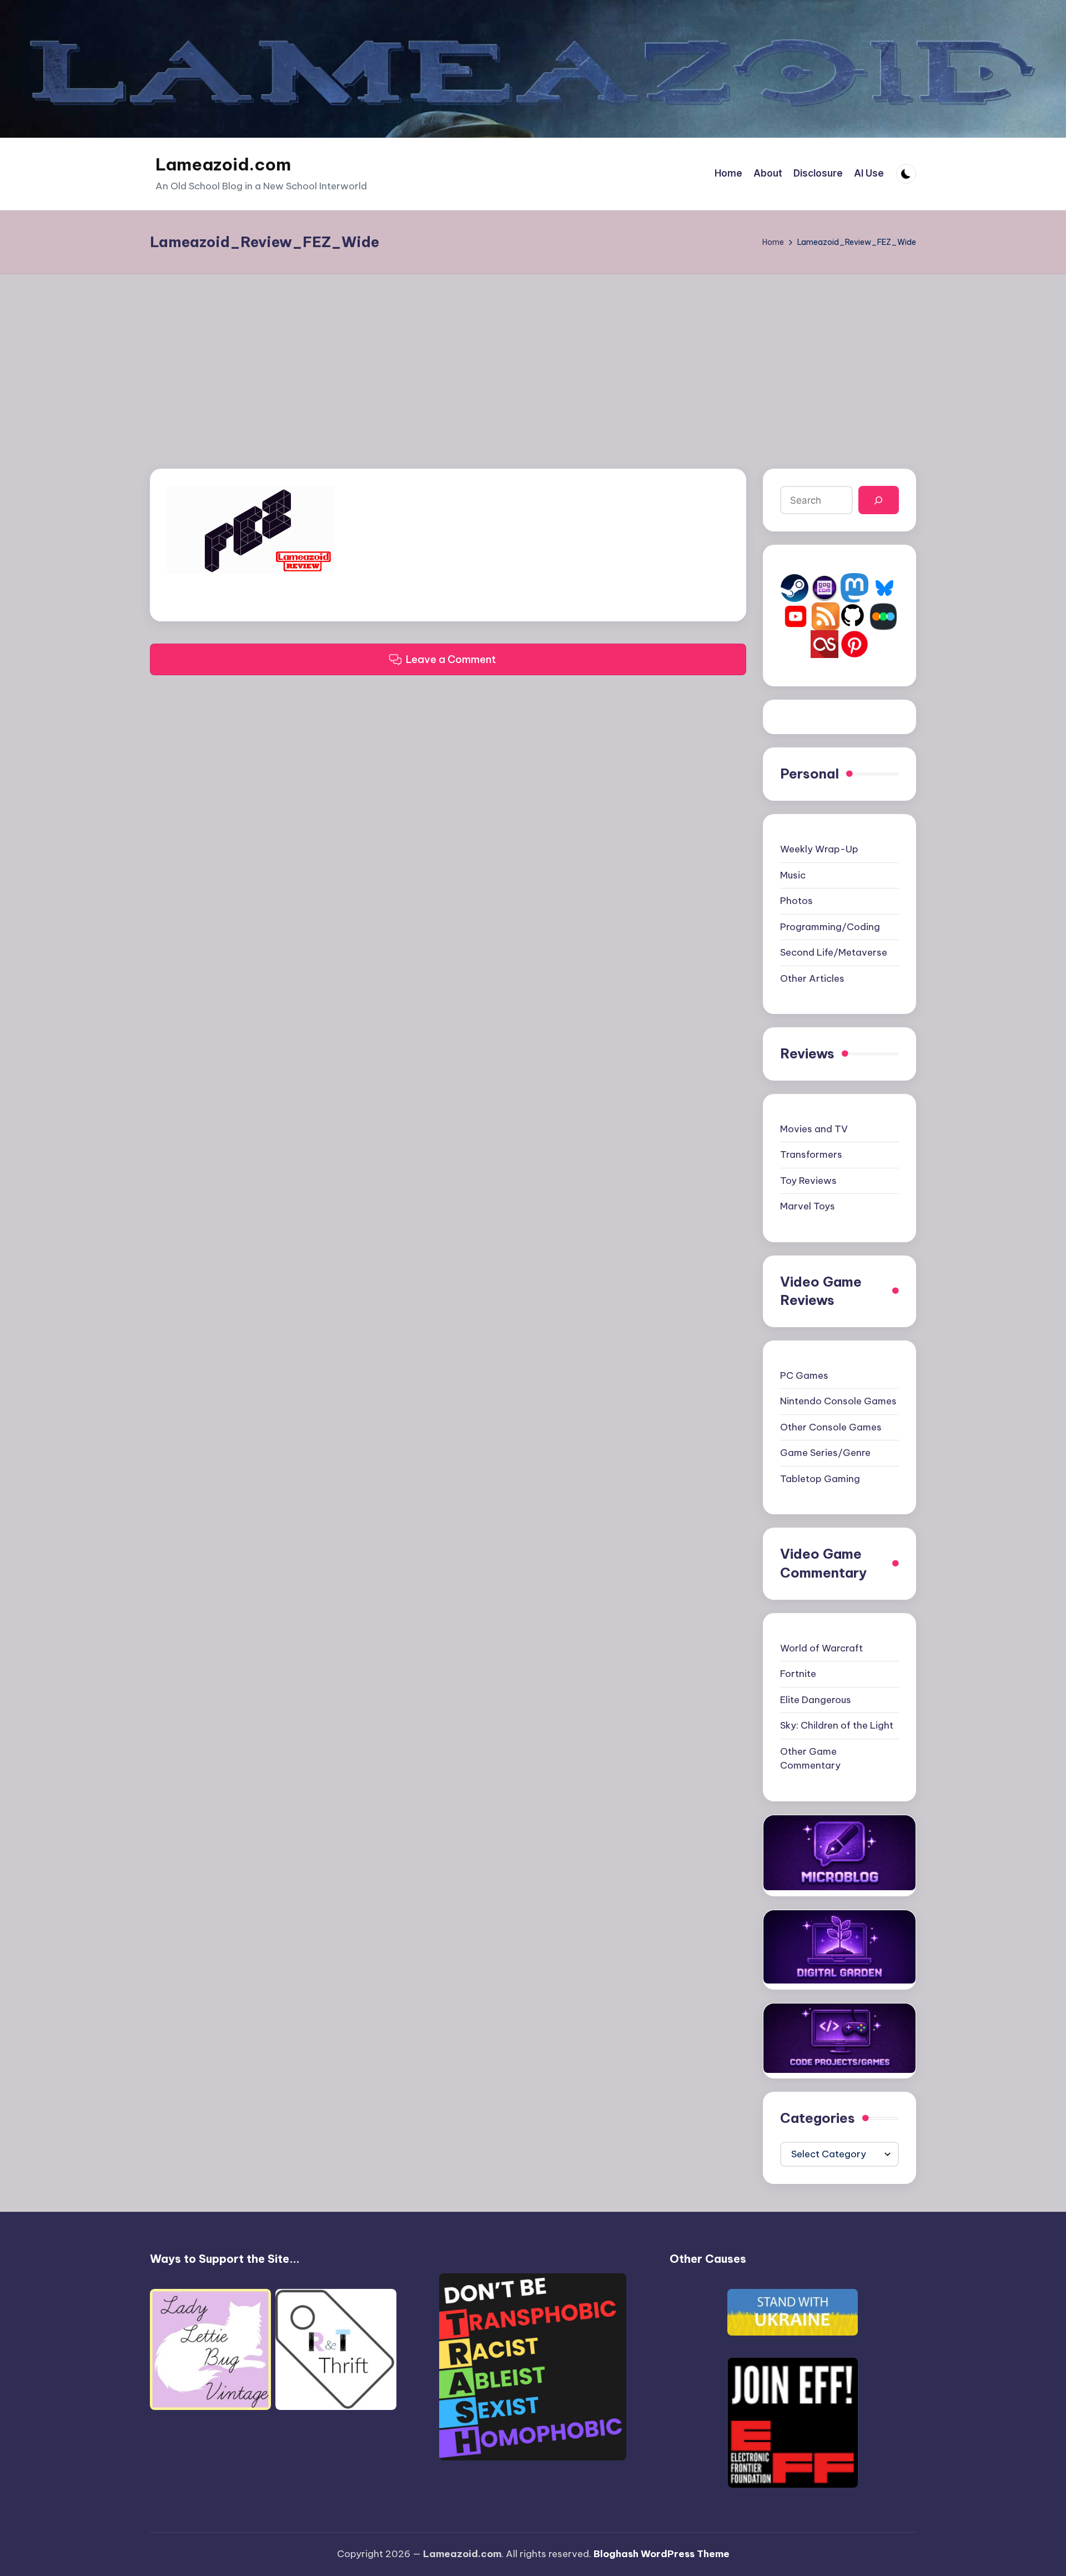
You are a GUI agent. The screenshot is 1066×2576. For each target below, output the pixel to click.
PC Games (804, 1375)
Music (793, 875)
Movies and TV (814, 1129)
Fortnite (798, 1674)
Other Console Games (831, 1427)
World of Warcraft (821, 1648)
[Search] (879, 500)
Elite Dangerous (816, 1700)
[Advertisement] (533, 358)
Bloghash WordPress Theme (662, 2554)
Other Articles (812, 978)
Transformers (811, 1154)
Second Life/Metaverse (834, 952)
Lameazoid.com (223, 164)
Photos (796, 901)
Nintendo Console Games (838, 1401)
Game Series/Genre (825, 1453)
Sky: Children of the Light (837, 1725)
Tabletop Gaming (820, 1479)
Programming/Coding (830, 927)
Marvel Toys (808, 1206)
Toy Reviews (808, 1181)
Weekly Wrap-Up (819, 849)
